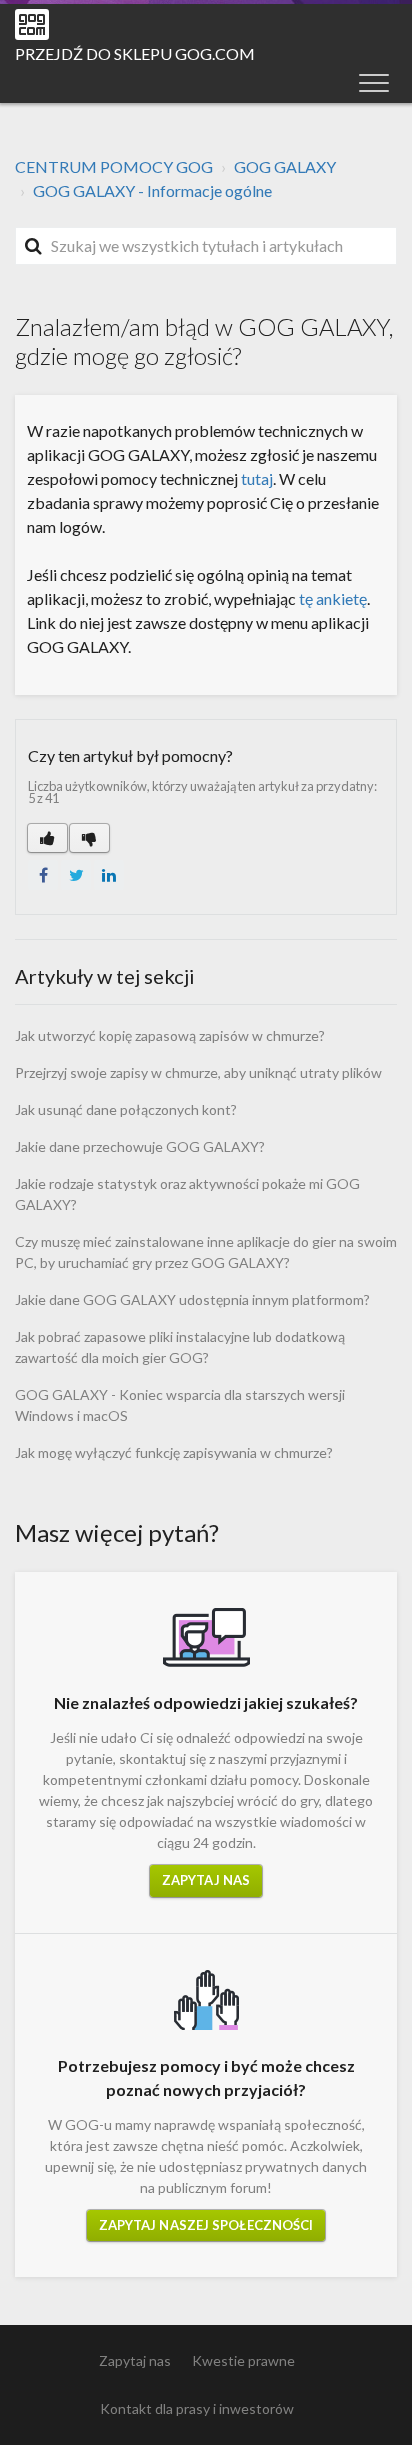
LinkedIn (109, 875)
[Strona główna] (32, 24)
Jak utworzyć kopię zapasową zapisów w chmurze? (170, 1035)
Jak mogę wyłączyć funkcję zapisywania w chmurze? (174, 1452)
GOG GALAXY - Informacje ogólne (152, 190)
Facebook (43, 875)
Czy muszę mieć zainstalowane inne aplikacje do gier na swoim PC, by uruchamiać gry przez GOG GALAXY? (206, 1252)
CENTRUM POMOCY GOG (114, 166)
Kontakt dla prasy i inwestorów (197, 2408)
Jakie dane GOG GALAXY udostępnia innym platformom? (192, 1299)
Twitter (76, 875)
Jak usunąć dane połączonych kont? (126, 1109)
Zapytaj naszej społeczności (206, 2225)
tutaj (257, 478)
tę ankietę (333, 598)
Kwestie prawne (243, 2360)
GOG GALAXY (285, 166)
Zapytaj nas (206, 1880)
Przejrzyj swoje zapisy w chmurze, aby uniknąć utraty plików (198, 1072)
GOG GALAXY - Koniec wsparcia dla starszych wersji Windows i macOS (180, 1405)
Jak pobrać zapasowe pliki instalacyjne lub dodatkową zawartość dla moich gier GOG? (180, 1347)
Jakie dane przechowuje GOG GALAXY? (140, 1146)
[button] (374, 82)
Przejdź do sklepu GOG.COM (135, 53)
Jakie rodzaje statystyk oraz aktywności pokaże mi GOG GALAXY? (187, 1194)
